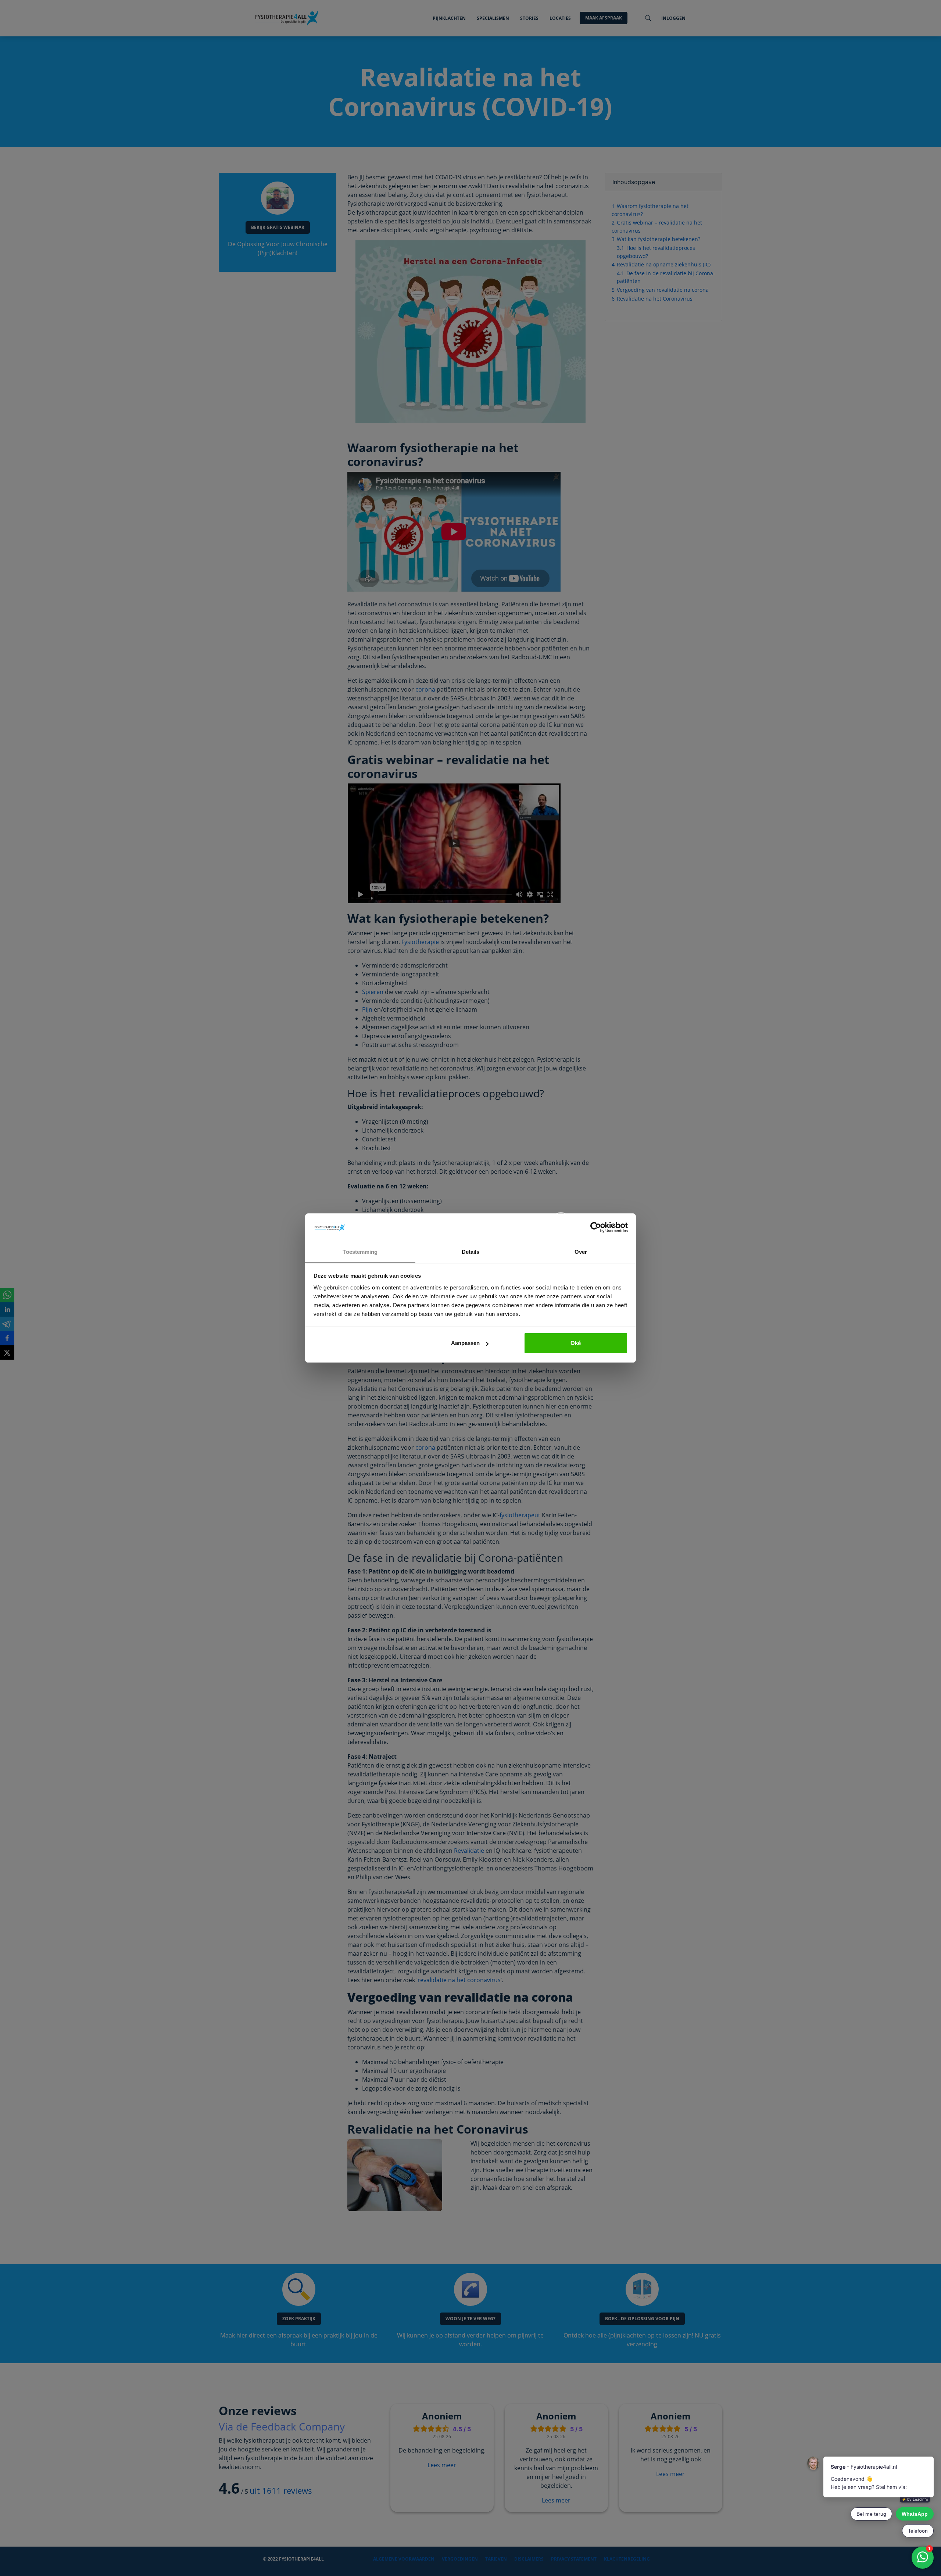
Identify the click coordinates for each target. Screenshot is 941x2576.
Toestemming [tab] (360, 1252)
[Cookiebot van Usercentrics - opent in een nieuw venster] (596, 1228)
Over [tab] (581, 1252)
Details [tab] (471, 1252)
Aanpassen (465, 1343)
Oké (576, 1343)
